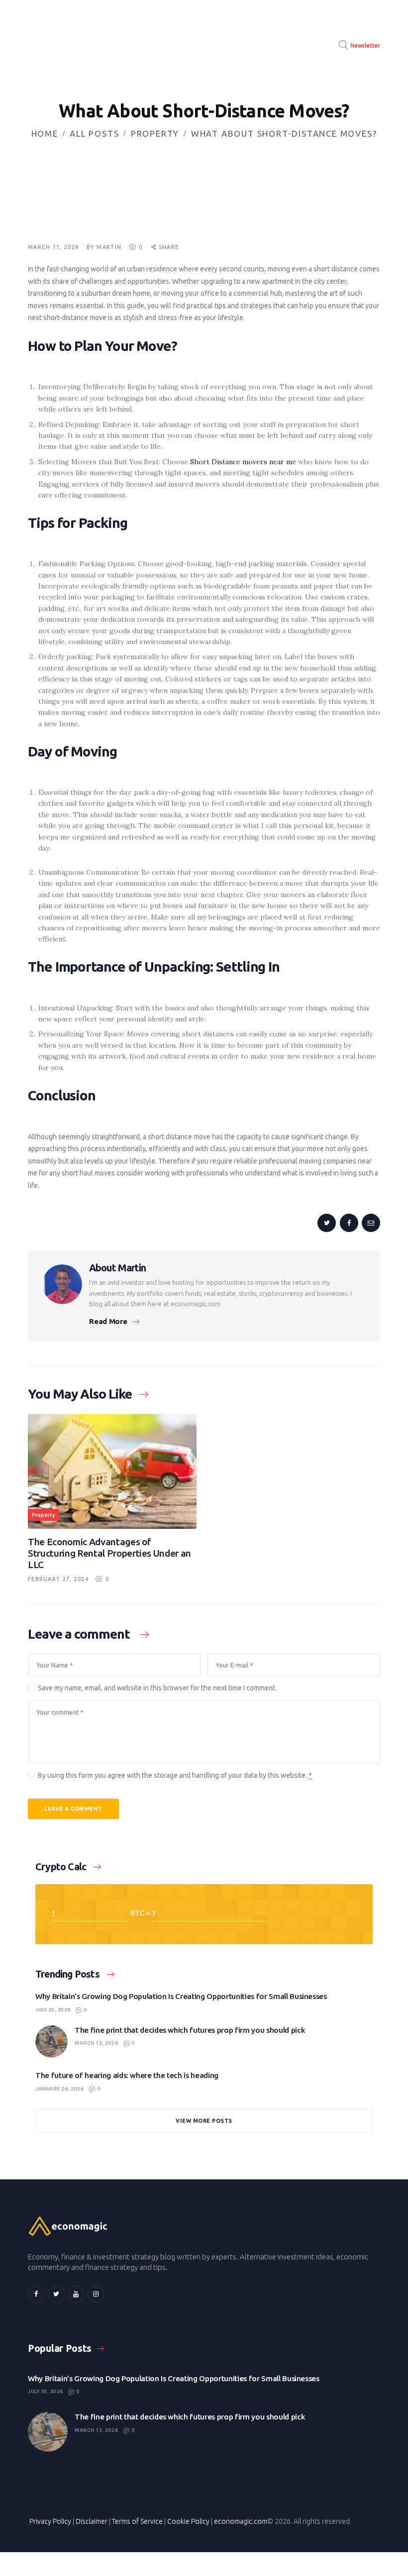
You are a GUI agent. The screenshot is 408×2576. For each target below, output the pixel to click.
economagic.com (241, 2521)
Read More (108, 1321)
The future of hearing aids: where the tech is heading (127, 2075)
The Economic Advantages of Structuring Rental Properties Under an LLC (109, 1553)
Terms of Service (137, 2521)
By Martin (105, 247)
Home (45, 133)
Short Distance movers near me (243, 462)
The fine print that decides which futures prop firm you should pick (190, 2030)
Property (155, 133)
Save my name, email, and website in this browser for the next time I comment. (157, 1688)
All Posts (94, 133)
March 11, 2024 (53, 247)
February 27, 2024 (58, 1579)
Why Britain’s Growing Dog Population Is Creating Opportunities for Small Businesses (181, 1996)
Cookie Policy (188, 2521)
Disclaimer (92, 2521)
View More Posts (204, 2121)
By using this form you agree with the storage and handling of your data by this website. (175, 1775)
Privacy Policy (50, 2521)
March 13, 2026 (96, 2043)
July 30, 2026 (53, 2010)
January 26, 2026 (59, 2089)
